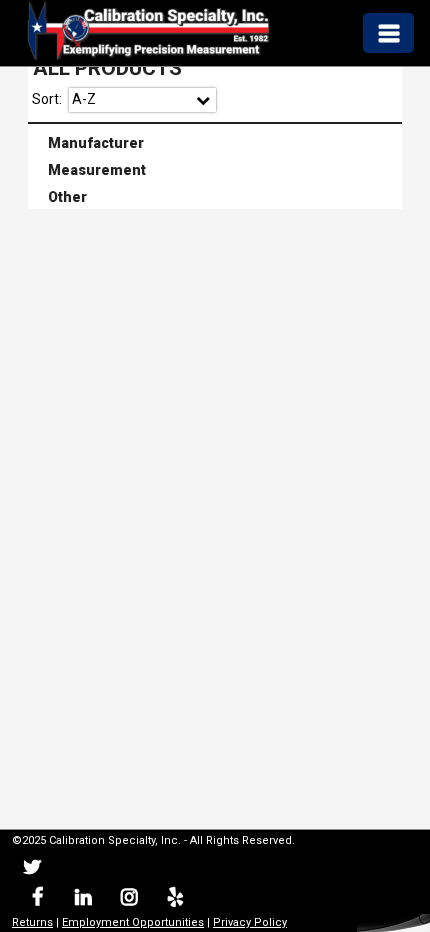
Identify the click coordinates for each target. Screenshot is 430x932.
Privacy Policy (250, 922)
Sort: (47, 99)
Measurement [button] (89, 168)
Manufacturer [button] (88, 141)
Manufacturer (216, 143)
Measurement (216, 170)
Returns (32, 922)
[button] (388, 32)
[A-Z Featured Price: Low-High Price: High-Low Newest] (142, 100)
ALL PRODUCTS (107, 68)
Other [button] (59, 196)
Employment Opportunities (133, 922)
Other (216, 198)
